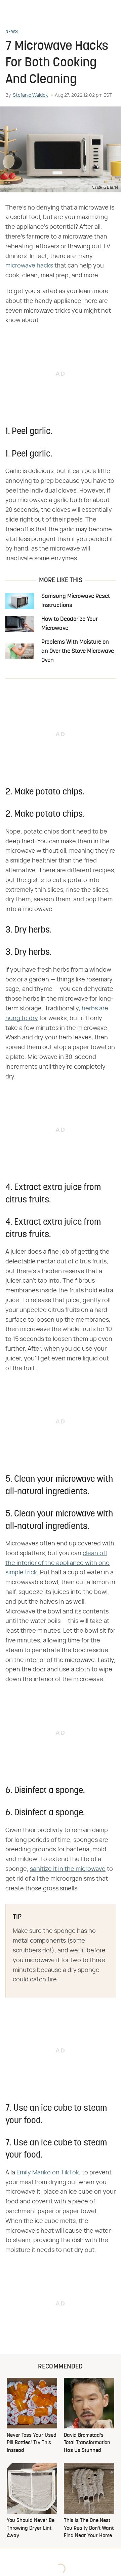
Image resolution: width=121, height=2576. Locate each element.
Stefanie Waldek (30, 95)
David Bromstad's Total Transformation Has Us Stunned (87, 2443)
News (12, 32)
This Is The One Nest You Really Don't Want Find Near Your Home (89, 2528)
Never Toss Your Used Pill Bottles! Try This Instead (32, 2443)
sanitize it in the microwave (68, 1869)
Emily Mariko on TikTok (48, 2173)
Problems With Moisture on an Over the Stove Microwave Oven (78, 651)
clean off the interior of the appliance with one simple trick (57, 1563)
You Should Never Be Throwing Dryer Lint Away (31, 2528)
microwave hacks (29, 266)
